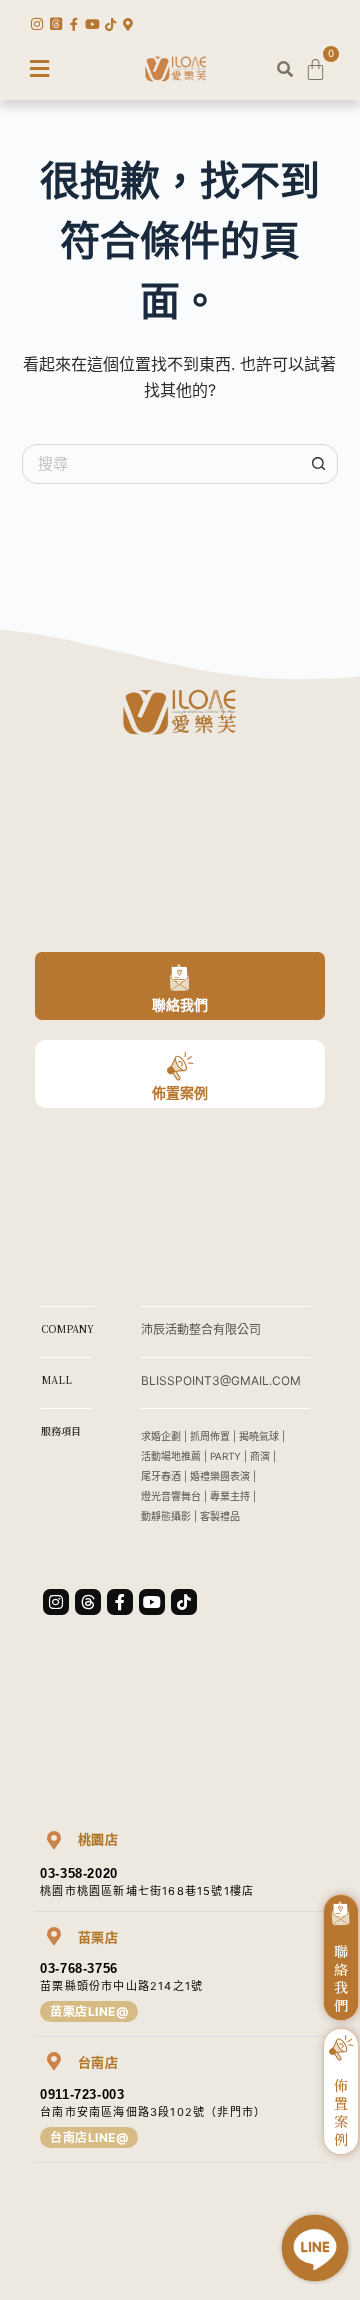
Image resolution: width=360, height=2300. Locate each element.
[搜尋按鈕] (318, 464)
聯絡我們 (180, 1004)
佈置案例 (180, 1092)
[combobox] (161, 464)
